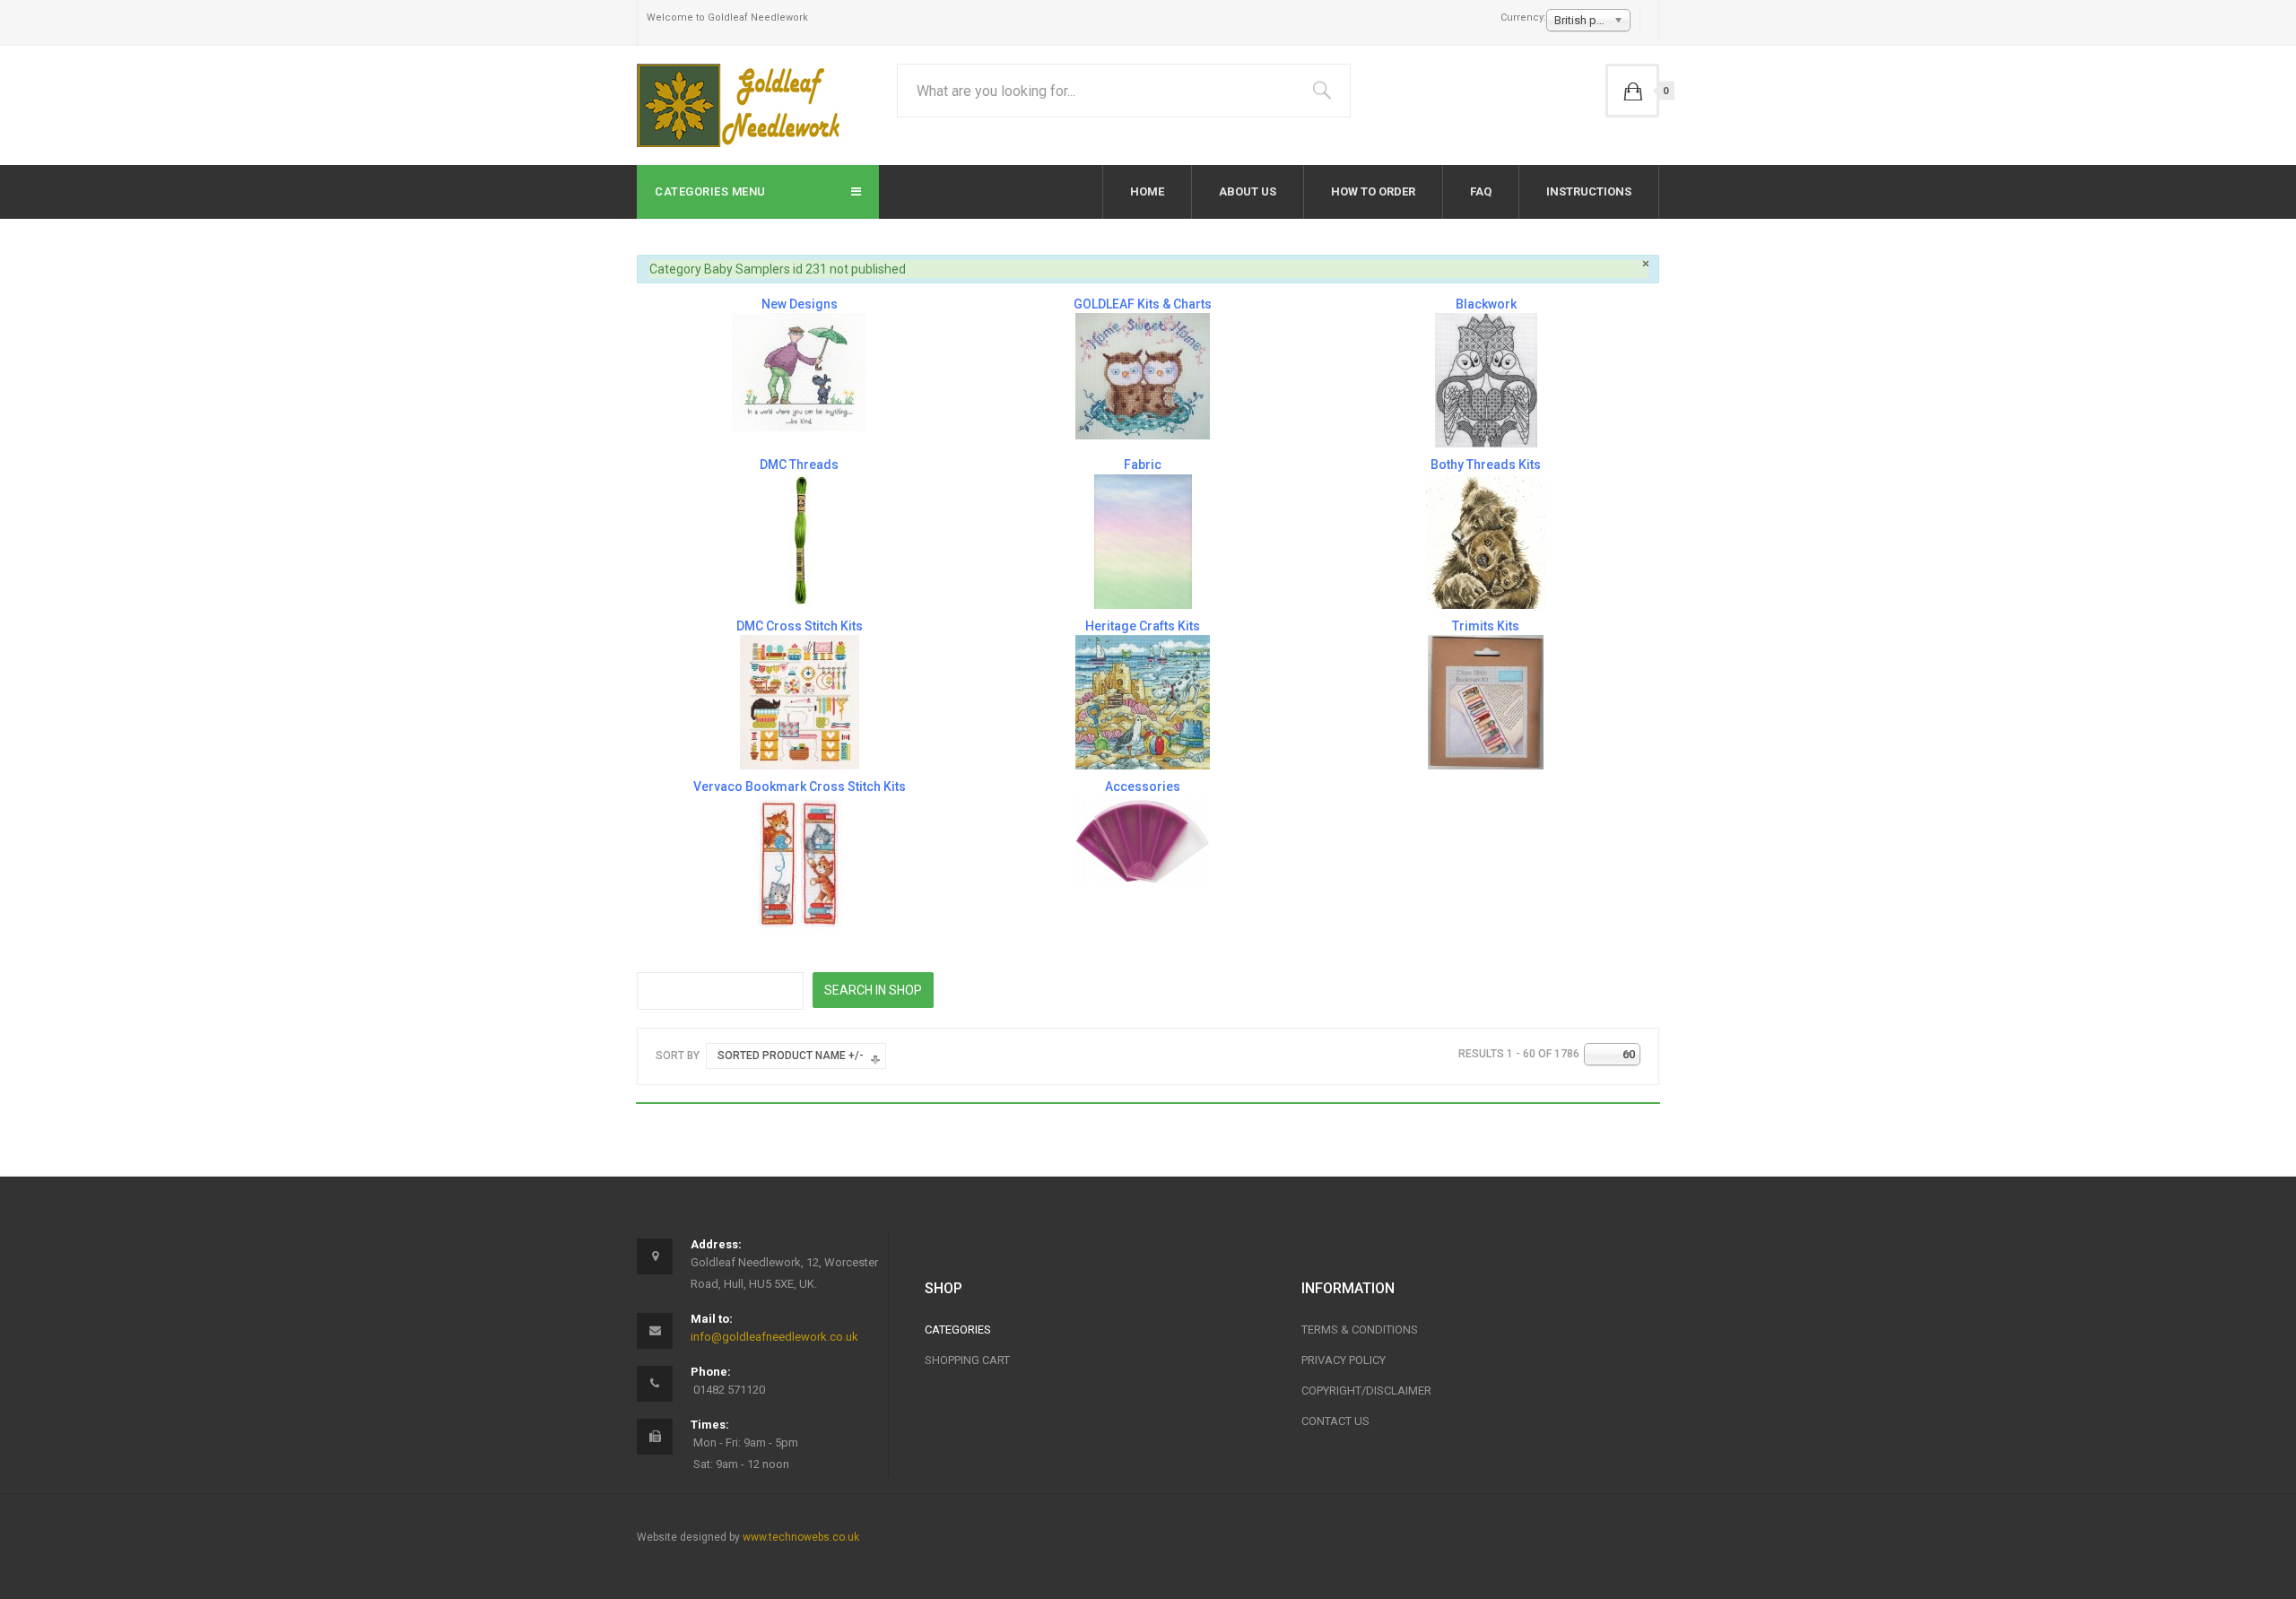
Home (1147, 191)
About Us (1248, 191)
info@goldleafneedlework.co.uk (774, 1337)
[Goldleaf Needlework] (741, 105)
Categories (958, 1330)
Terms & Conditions (1360, 1330)
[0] (1632, 91)
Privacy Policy (1344, 1360)
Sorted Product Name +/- (791, 1056)
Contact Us (1335, 1421)
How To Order (1373, 191)
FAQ (1481, 191)
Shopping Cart (967, 1360)
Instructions (1589, 191)
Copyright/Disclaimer (1366, 1390)
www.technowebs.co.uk (801, 1537)
